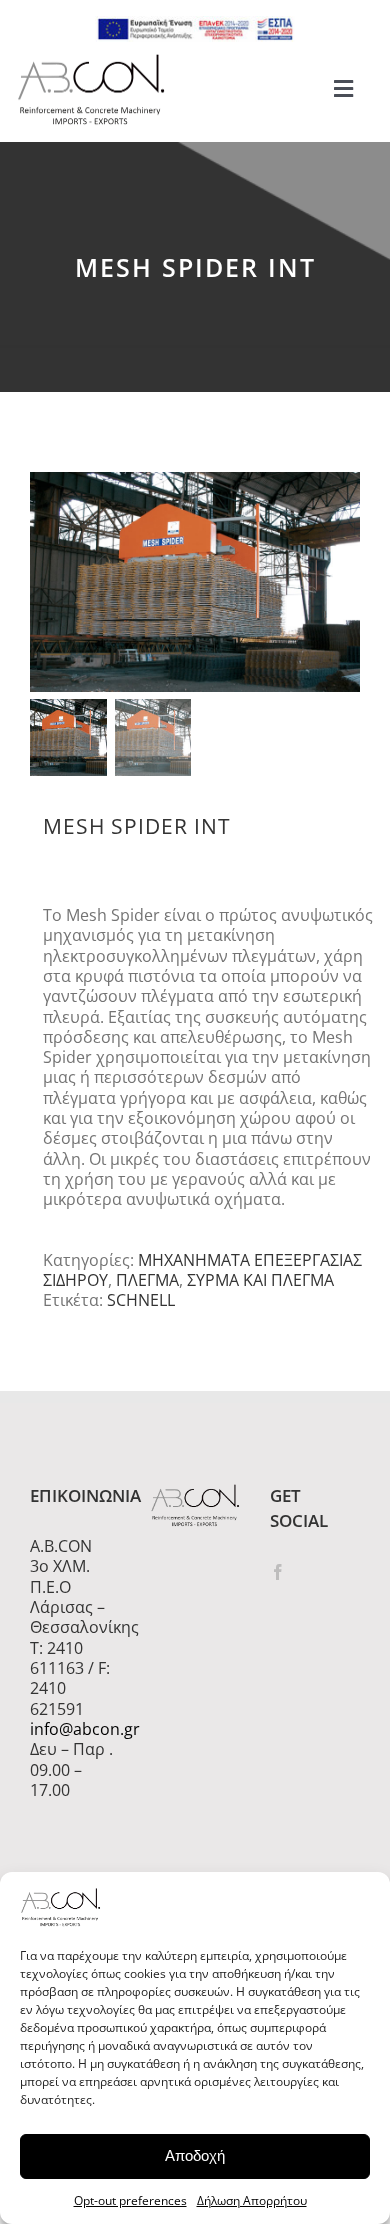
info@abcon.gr (75, 1729)
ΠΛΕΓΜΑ (147, 1280)
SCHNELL (141, 1300)
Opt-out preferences (130, 2200)
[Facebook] (278, 1572)
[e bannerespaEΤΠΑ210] (195, 24)
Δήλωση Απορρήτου (252, 2200)
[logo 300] (91, 60)
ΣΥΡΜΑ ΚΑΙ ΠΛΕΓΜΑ (260, 1280)
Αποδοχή (195, 2155)
